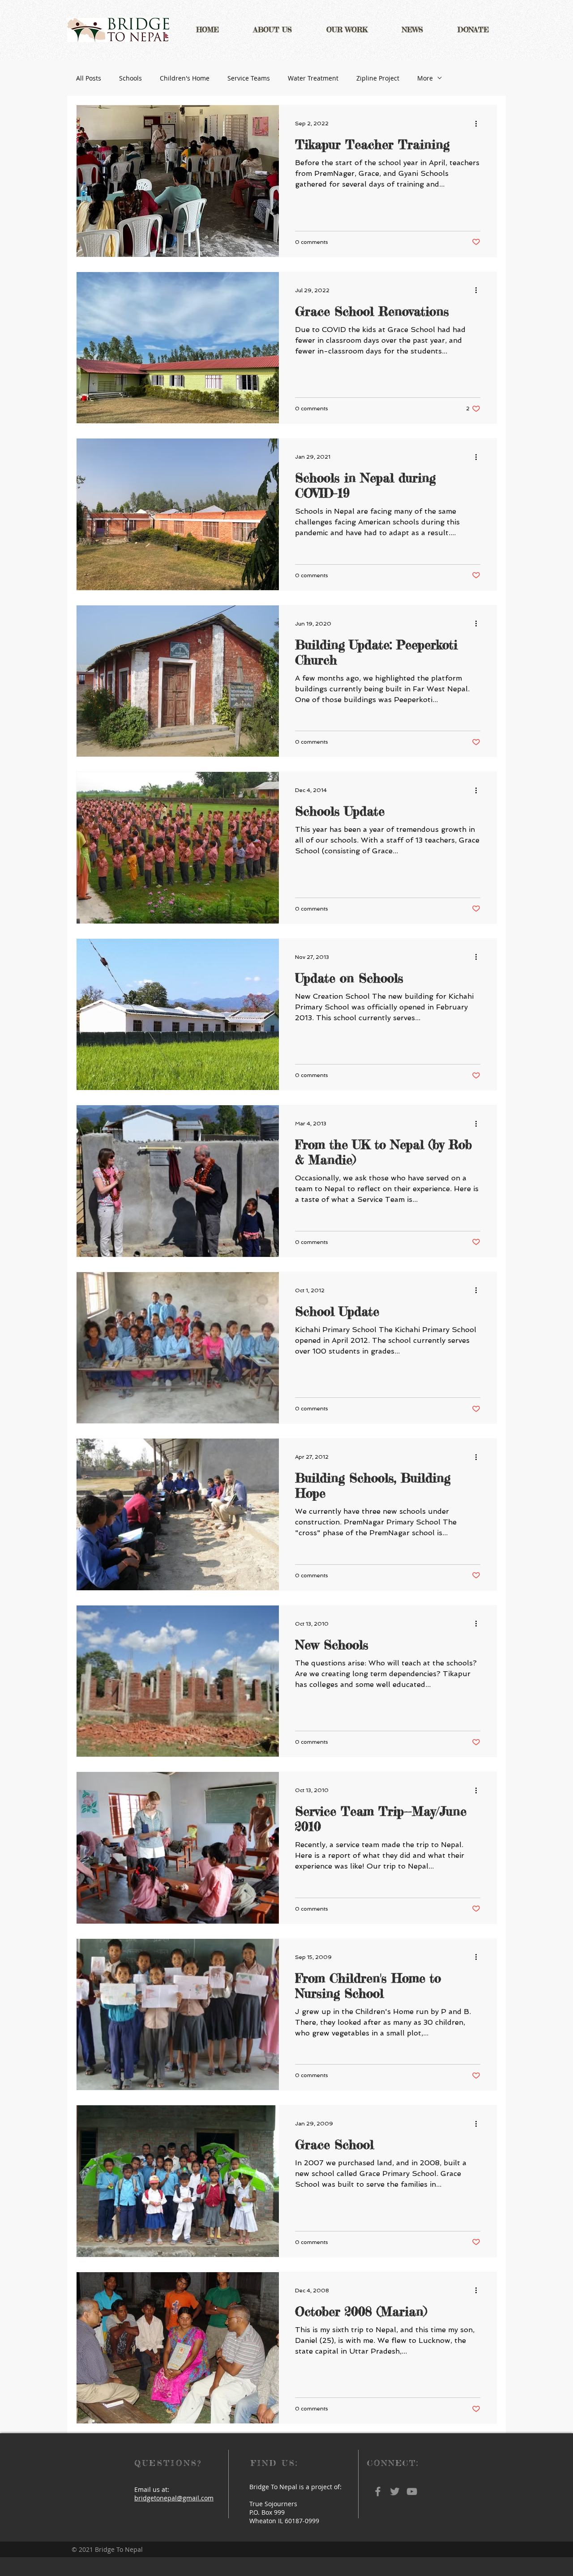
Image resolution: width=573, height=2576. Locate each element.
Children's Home (185, 78)
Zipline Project (378, 78)
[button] (272, 30)
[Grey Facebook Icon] (378, 2491)
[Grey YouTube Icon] (412, 2491)
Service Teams (249, 78)
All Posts (89, 78)
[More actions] (479, 123)
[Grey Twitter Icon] (395, 2491)
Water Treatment (313, 78)
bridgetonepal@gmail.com (174, 2498)
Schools (130, 78)
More (425, 78)
